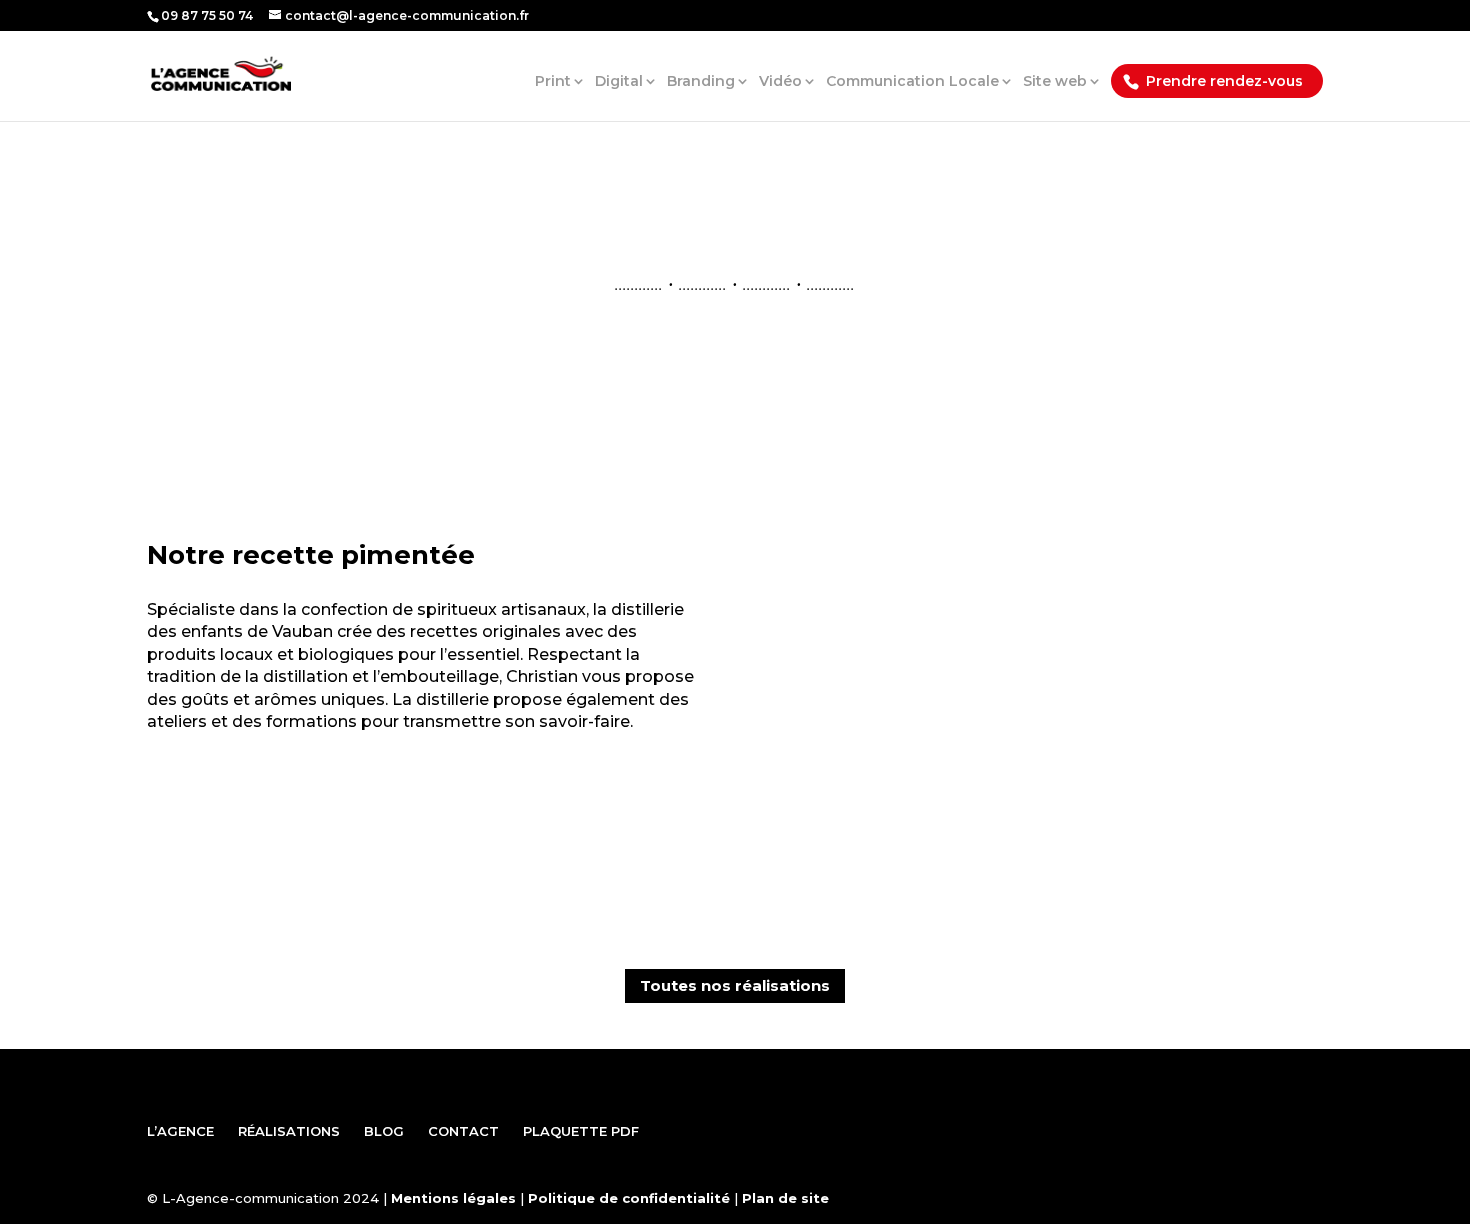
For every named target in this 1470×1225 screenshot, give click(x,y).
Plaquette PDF (581, 1131)
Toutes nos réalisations (735, 985)
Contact (463, 1131)
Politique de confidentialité (629, 1198)
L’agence (180, 1131)
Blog (384, 1131)
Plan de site (785, 1198)
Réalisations (289, 1131)
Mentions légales (453, 1198)
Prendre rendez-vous (1224, 81)
